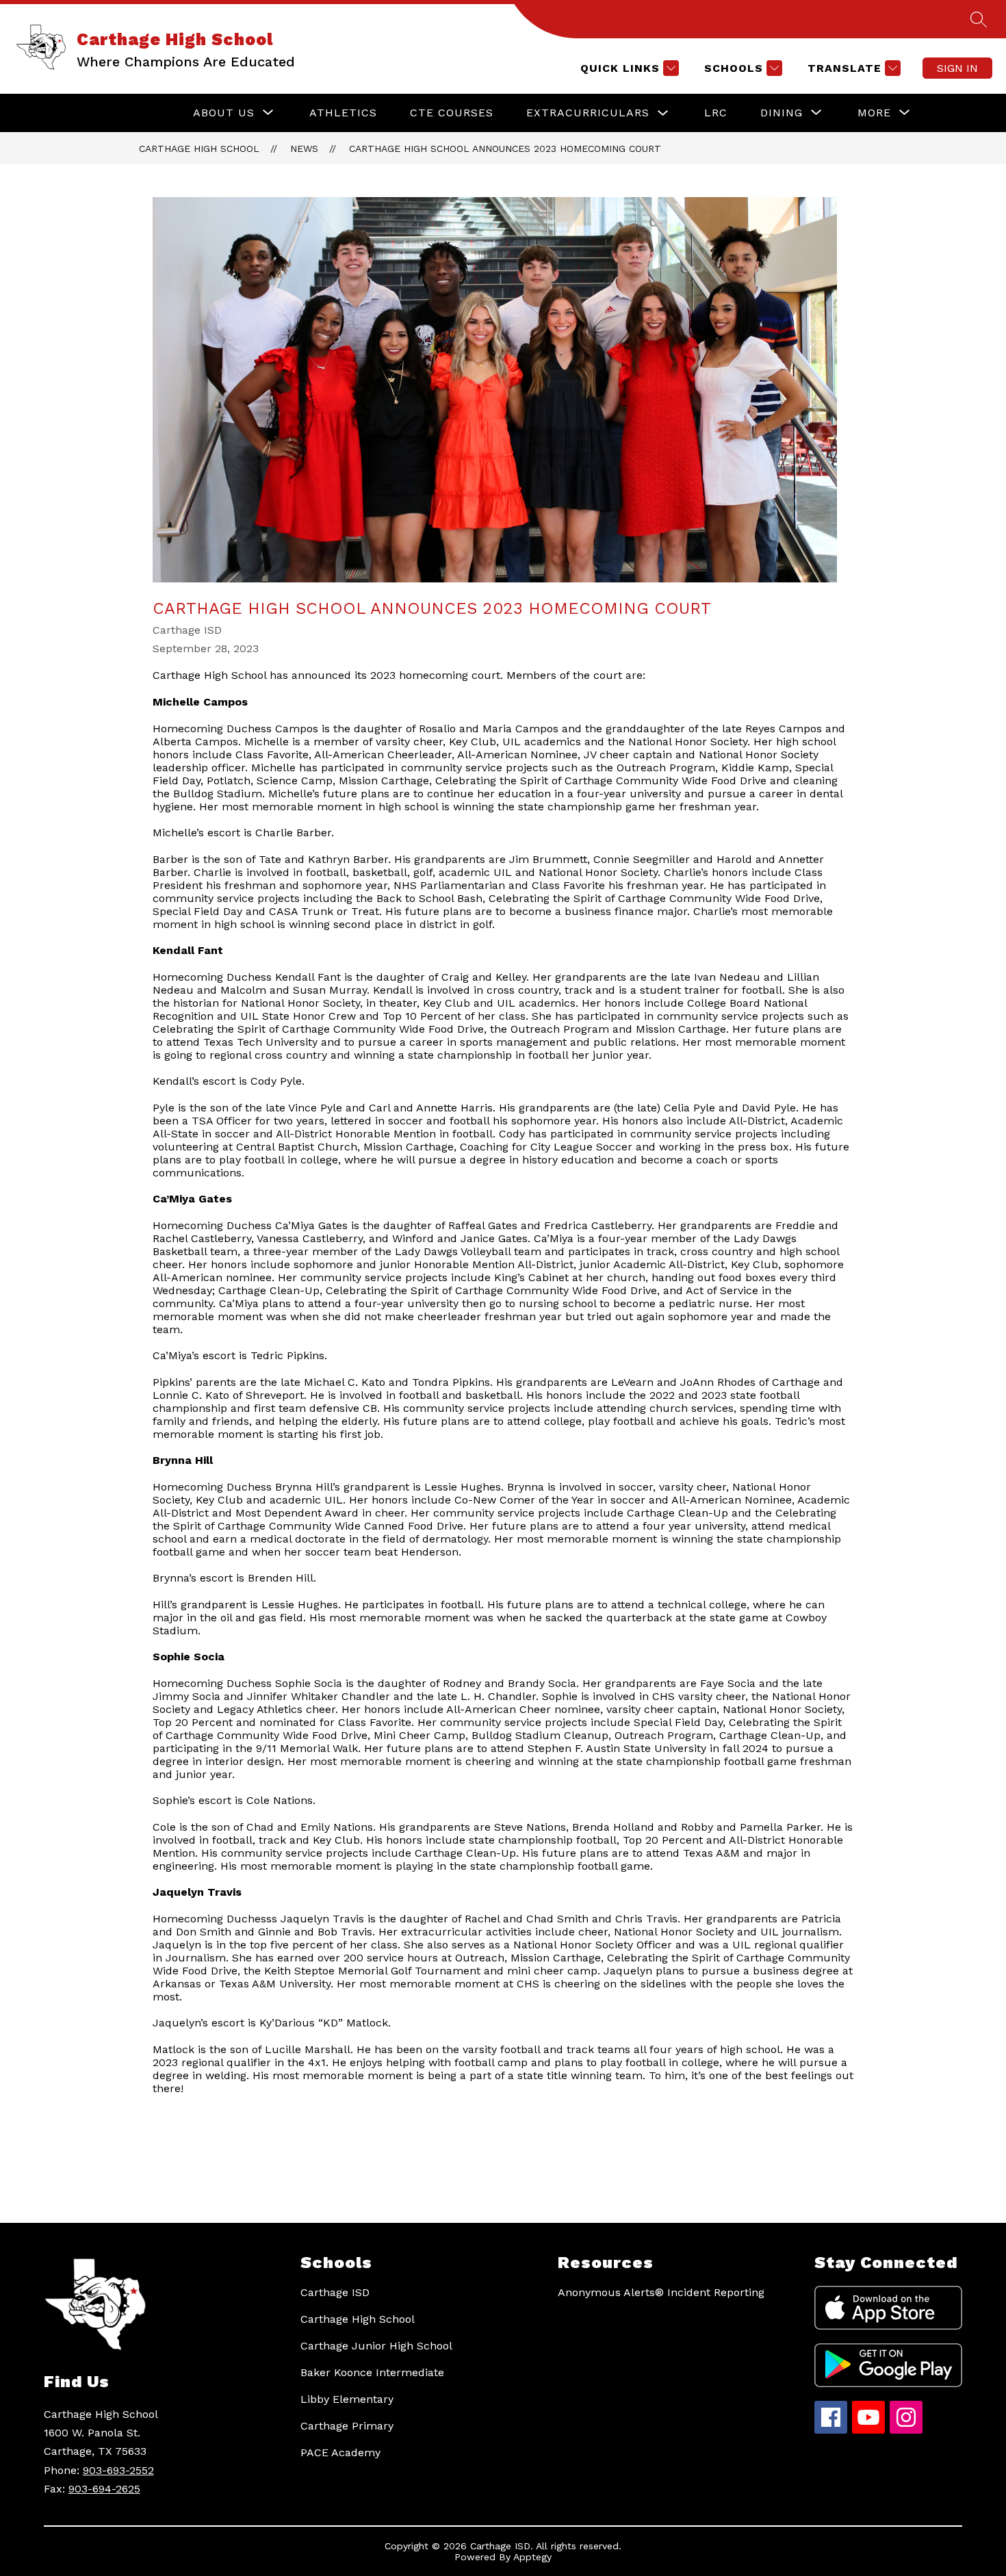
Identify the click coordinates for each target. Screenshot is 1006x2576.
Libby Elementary (347, 2399)
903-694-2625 (104, 2489)
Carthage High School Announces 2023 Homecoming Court (505, 149)
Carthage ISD (335, 2292)
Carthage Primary (347, 2426)
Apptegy (532, 2557)
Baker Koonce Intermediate (372, 2372)
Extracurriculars (588, 113)
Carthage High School (199, 149)
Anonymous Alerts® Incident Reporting (661, 2292)
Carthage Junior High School (376, 2346)
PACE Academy (340, 2452)
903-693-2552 (118, 2470)
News (304, 149)
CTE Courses (452, 113)
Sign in (957, 68)
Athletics (343, 113)
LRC (716, 113)
